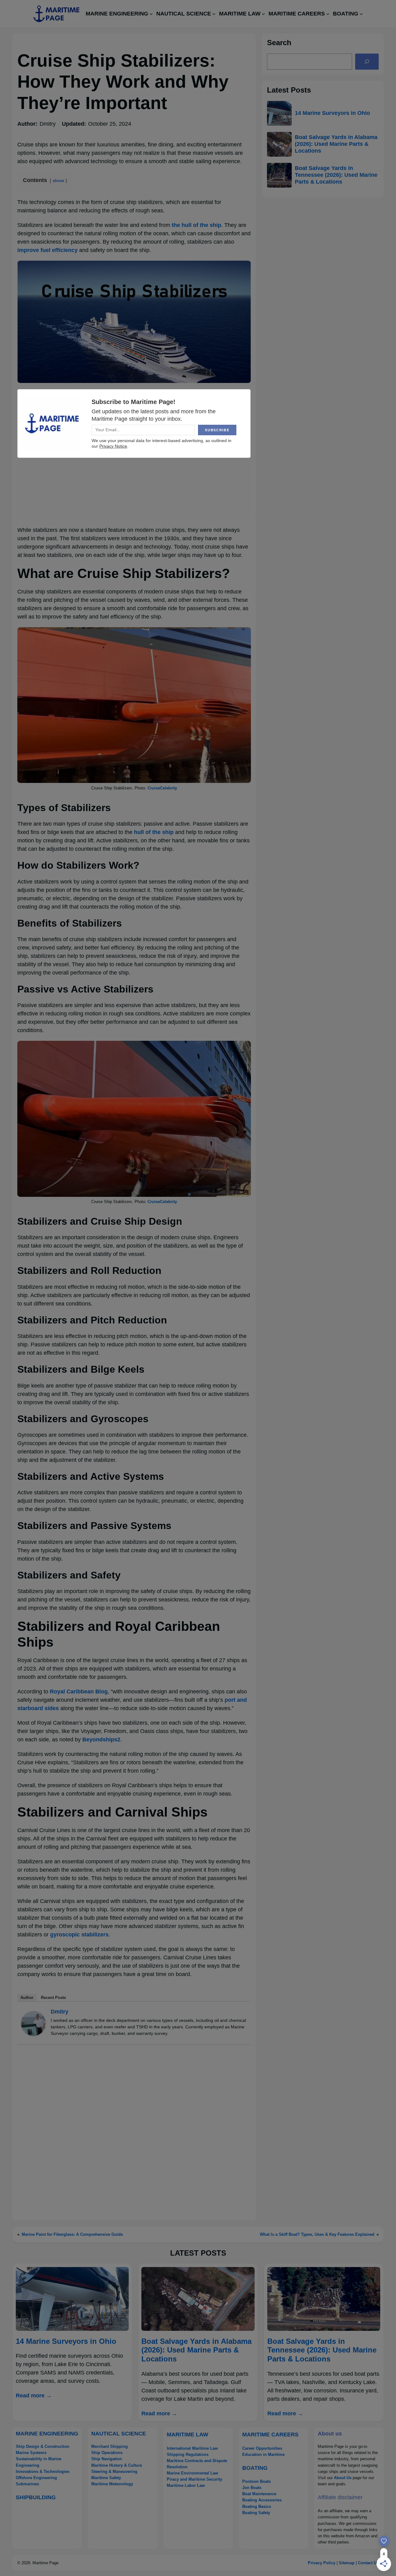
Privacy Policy (322, 2563)
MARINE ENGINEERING (47, 2434)
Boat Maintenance (259, 2494)
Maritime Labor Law (186, 2485)
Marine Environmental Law (192, 2473)
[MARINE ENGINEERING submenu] (151, 14)
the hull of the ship (196, 225)
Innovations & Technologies (43, 2472)
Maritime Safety (106, 2478)
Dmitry (60, 2012)
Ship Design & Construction (43, 2446)
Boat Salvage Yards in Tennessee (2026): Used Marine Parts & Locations (336, 175)
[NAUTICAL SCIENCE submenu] (214, 14)
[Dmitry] (33, 2034)
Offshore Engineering (36, 2478)
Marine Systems (31, 2453)
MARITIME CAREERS (270, 2435)
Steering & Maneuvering (114, 2472)
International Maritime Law (192, 2448)
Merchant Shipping (110, 2446)
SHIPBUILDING (36, 2497)
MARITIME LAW (187, 2435)
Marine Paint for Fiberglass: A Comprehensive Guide (72, 2234)
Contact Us (368, 2563)
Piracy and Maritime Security (194, 2479)
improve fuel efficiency (47, 250)
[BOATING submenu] (361, 14)
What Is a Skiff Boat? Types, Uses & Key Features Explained (317, 2234)
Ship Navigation (107, 2459)
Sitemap (347, 2563)
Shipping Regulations (188, 2454)
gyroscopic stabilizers (79, 1935)
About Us (343, 2478)
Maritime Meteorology (112, 2484)
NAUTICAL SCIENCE (119, 2434)
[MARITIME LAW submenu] (263, 14)
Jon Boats (252, 2488)
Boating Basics (257, 2506)
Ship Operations (107, 2453)
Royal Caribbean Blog (79, 1692)
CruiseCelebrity (162, 788)
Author (27, 1998)
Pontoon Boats (256, 2481)
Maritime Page (45, 2563)
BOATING (255, 2468)
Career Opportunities (262, 2448)
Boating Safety (256, 2513)
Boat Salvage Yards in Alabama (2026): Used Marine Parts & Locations (336, 144)
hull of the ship (154, 832)
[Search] (367, 62)
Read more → (34, 2396)
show (58, 180)
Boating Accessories (262, 2500)
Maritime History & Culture (117, 2465)
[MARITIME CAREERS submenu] (328, 14)
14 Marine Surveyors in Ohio (332, 113)
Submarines (27, 2484)
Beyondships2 (101, 1740)
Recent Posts (53, 1998)
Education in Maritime (263, 2454)
